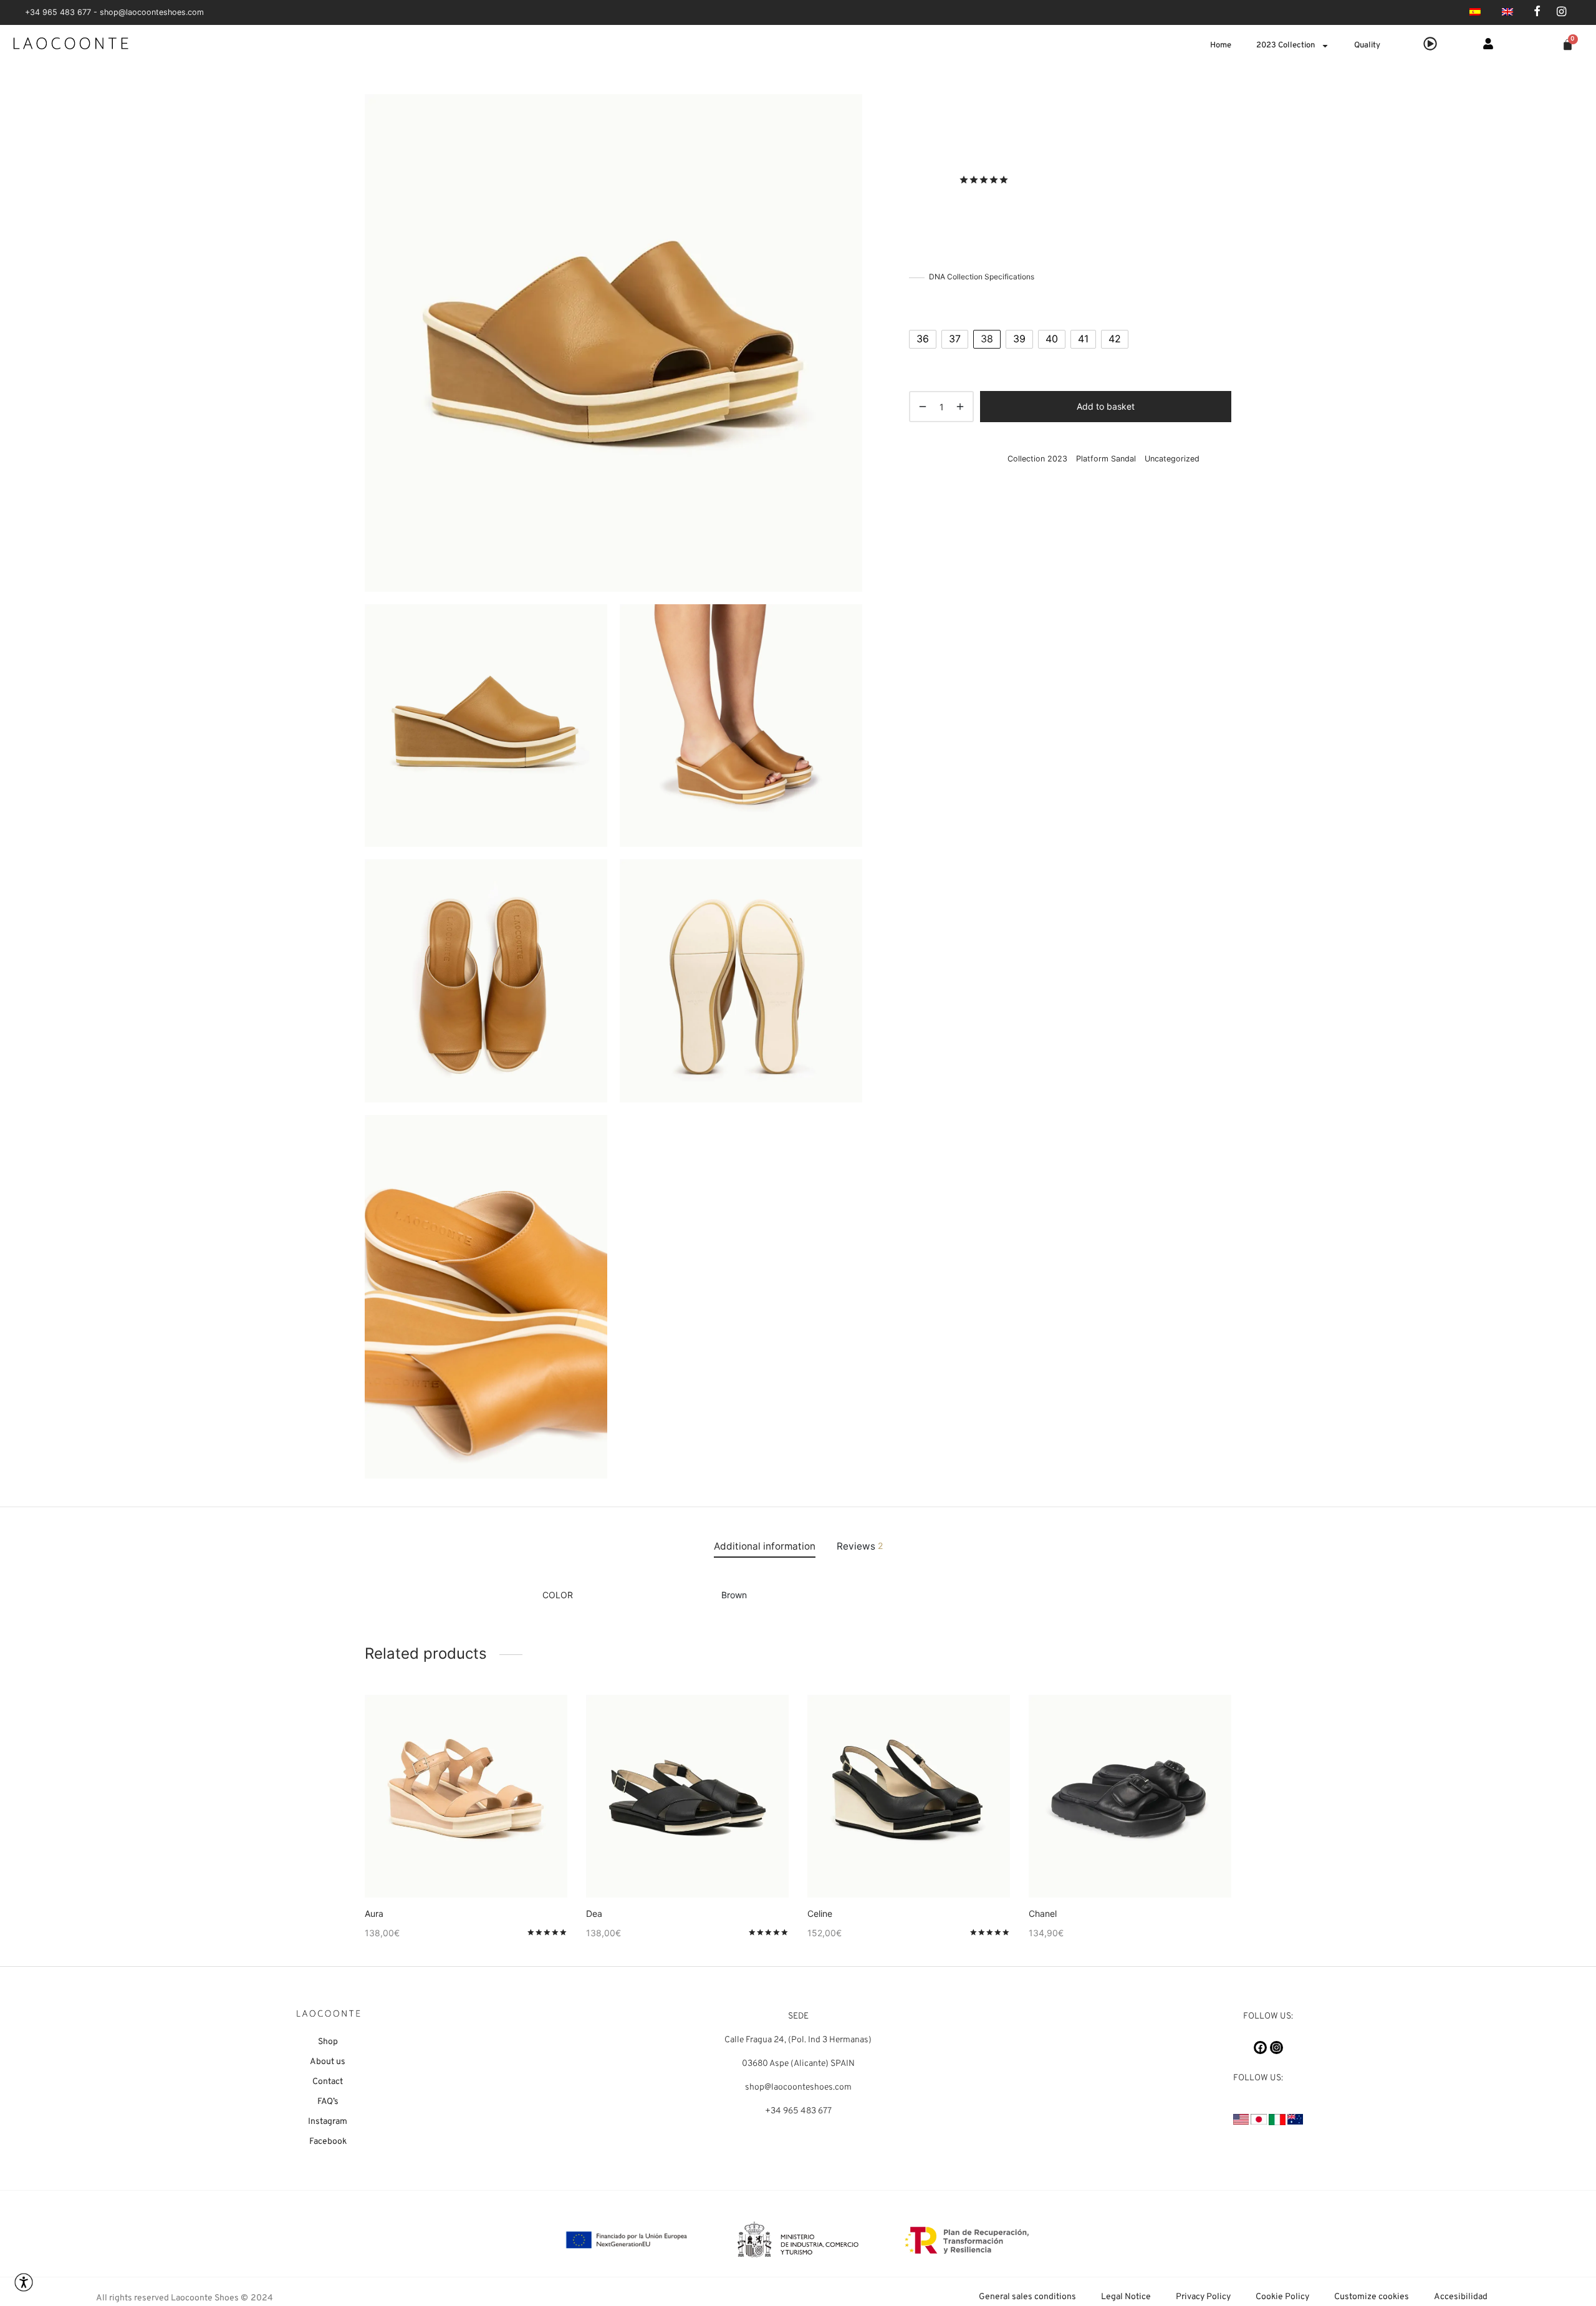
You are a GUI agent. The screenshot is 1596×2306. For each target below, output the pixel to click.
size (919, 306)
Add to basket (1106, 406)
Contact (328, 2082)
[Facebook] (1260, 2048)
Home (1221, 46)
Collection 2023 (968, 119)
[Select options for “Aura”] (445, 1868)
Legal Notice (1126, 2297)
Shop (328, 2042)
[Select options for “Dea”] (666, 1868)
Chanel (1043, 1913)
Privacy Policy (1203, 2297)
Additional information (765, 1546)
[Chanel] (1130, 1796)
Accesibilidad (1461, 2297)
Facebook (328, 2142)
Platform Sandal (1033, 119)
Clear (929, 359)
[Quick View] (487, 1868)
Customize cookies (1372, 2297)
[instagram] (1561, 12)
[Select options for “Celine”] (888, 1868)
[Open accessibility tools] (24, 2282)
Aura (374, 1913)
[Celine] (909, 1796)
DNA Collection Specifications (982, 277)
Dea (594, 1913)
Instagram (328, 2122)
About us (328, 2062)
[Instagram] (1276, 2048)
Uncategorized (1172, 459)
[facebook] (1537, 12)
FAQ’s (328, 2102)
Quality (1367, 46)
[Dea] (687, 1796)
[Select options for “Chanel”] (1109, 1868)
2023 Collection (1286, 46)
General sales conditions (1027, 2297)
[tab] (765, 1546)
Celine (820, 1913)
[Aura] (466, 1796)
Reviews (860, 1546)
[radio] (923, 339)
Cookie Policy (1282, 2297)
